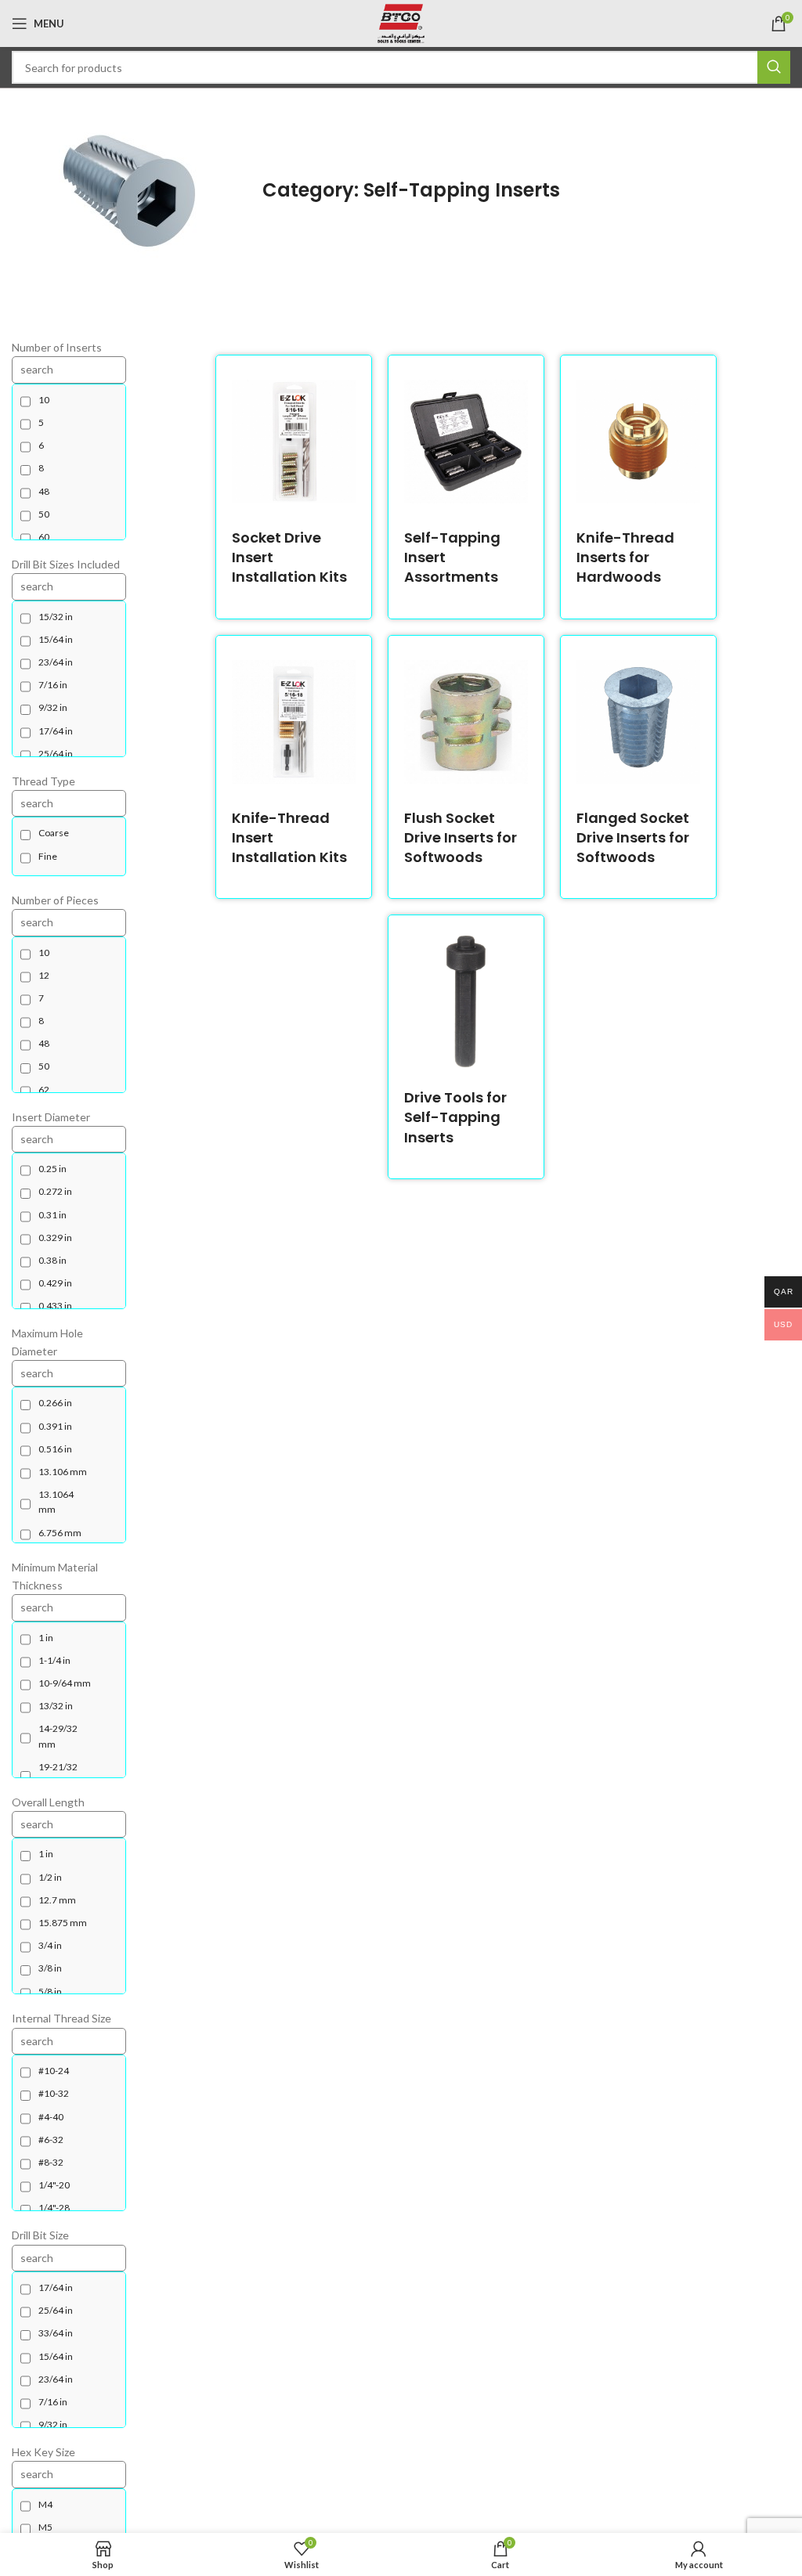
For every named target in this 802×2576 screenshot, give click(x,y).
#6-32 (51, 2139)
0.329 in (55, 1237)
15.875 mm (63, 1923)
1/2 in (50, 1877)
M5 (45, 2527)
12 (44, 975)
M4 (45, 2504)
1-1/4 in (54, 1660)
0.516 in (55, 1449)
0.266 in (55, 1403)
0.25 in (52, 1169)
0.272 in (55, 1191)
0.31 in (52, 1215)
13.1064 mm (56, 1502)
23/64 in (56, 662)
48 (44, 491)
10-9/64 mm (65, 1683)
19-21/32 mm (58, 1774)
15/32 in (56, 617)
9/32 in (53, 707)
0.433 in (55, 1306)
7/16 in (53, 685)
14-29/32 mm (58, 1736)
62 (44, 1090)
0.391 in (55, 1426)
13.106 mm (63, 1472)
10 (44, 400)
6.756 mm (60, 1533)
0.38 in (52, 1260)
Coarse (54, 833)
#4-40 (51, 2117)
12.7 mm (57, 1900)
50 (44, 514)
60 (44, 537)
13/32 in (56, 1706)
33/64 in (56, 2333)
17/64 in (56, 731)
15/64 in (56, 639)
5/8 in (50, 1992)
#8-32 (51, 2162)
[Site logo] (401, 22)
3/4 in (50, 1945)
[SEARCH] (774, 67)
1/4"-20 (54, 2185)
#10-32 (54, 2093)
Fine (48, 856)
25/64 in (56, 754)
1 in (46, 1638)
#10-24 (54, 2071)
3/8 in (50, 1968)
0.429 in (55, 1283)
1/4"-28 (54, 2208)
